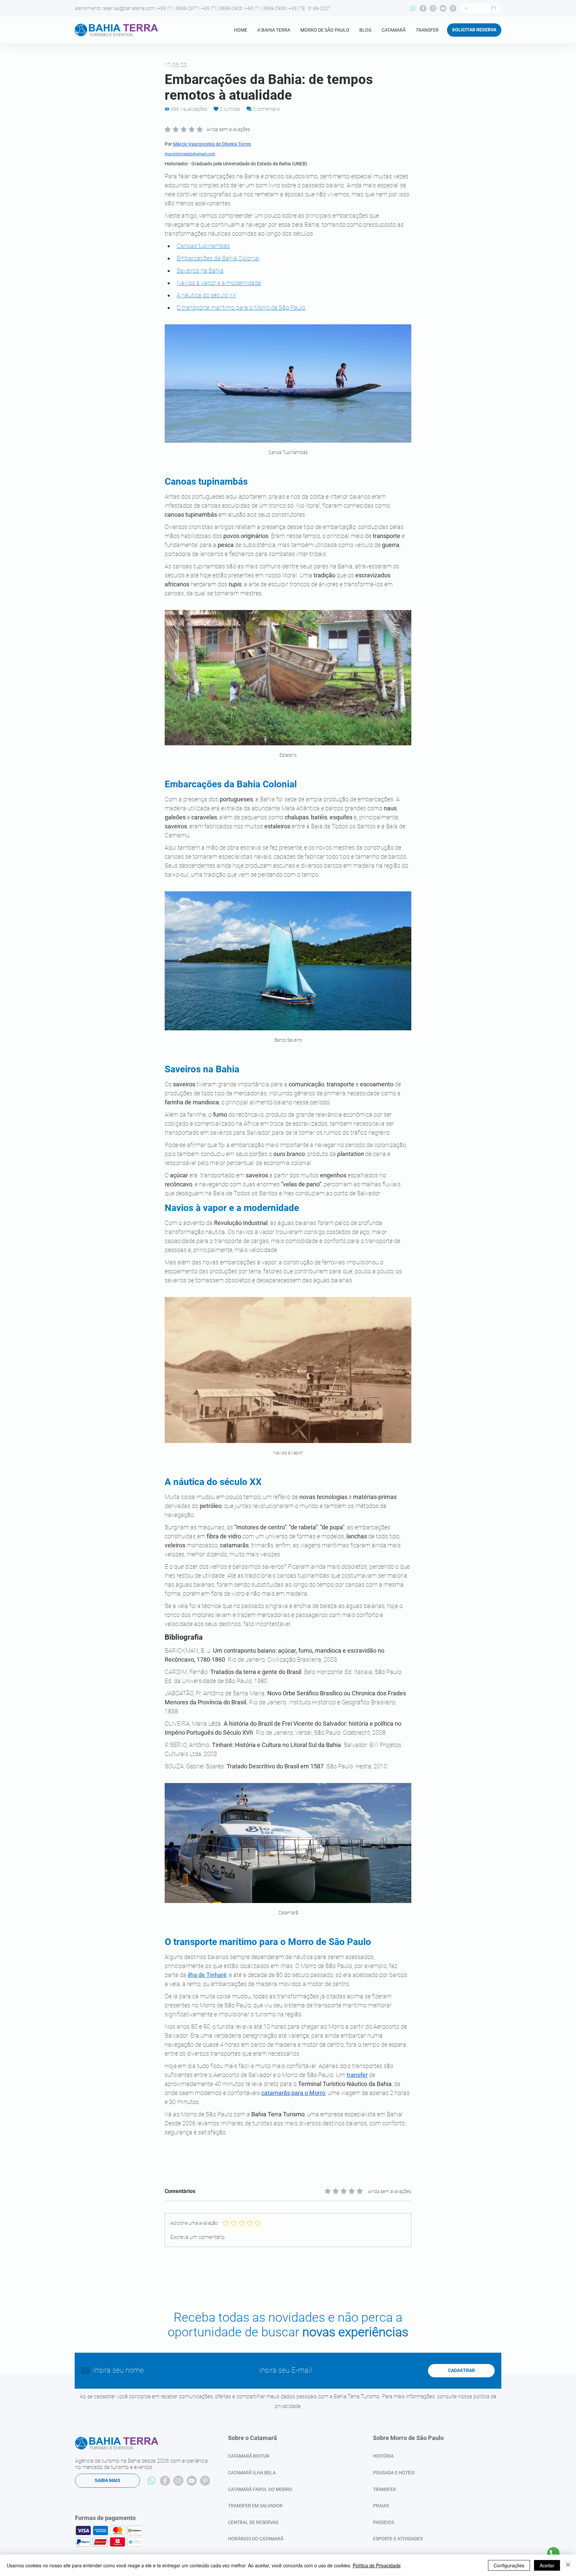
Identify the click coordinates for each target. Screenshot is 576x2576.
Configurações (509, 2565)
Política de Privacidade (377, 2565)
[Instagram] (433, 8)
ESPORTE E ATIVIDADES (398, 2539)
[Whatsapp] (413, 8)
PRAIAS (381, 2506)
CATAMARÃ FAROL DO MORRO (260, 2489)
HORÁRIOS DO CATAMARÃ (256, 2539)
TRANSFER (384, 2489)
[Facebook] (423, 8)
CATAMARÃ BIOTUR (249, 2456)
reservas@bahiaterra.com (128, 8)
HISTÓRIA (383, 2456)
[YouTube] (443, 8)
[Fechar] (568, 2565)
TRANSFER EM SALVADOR (255, 2506)
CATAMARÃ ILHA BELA (252, 2473)
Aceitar (547, 2565)
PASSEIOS (383, 2522)
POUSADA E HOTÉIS (394, 2473)
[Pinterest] (453, 8)
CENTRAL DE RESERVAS (253, 2522)
